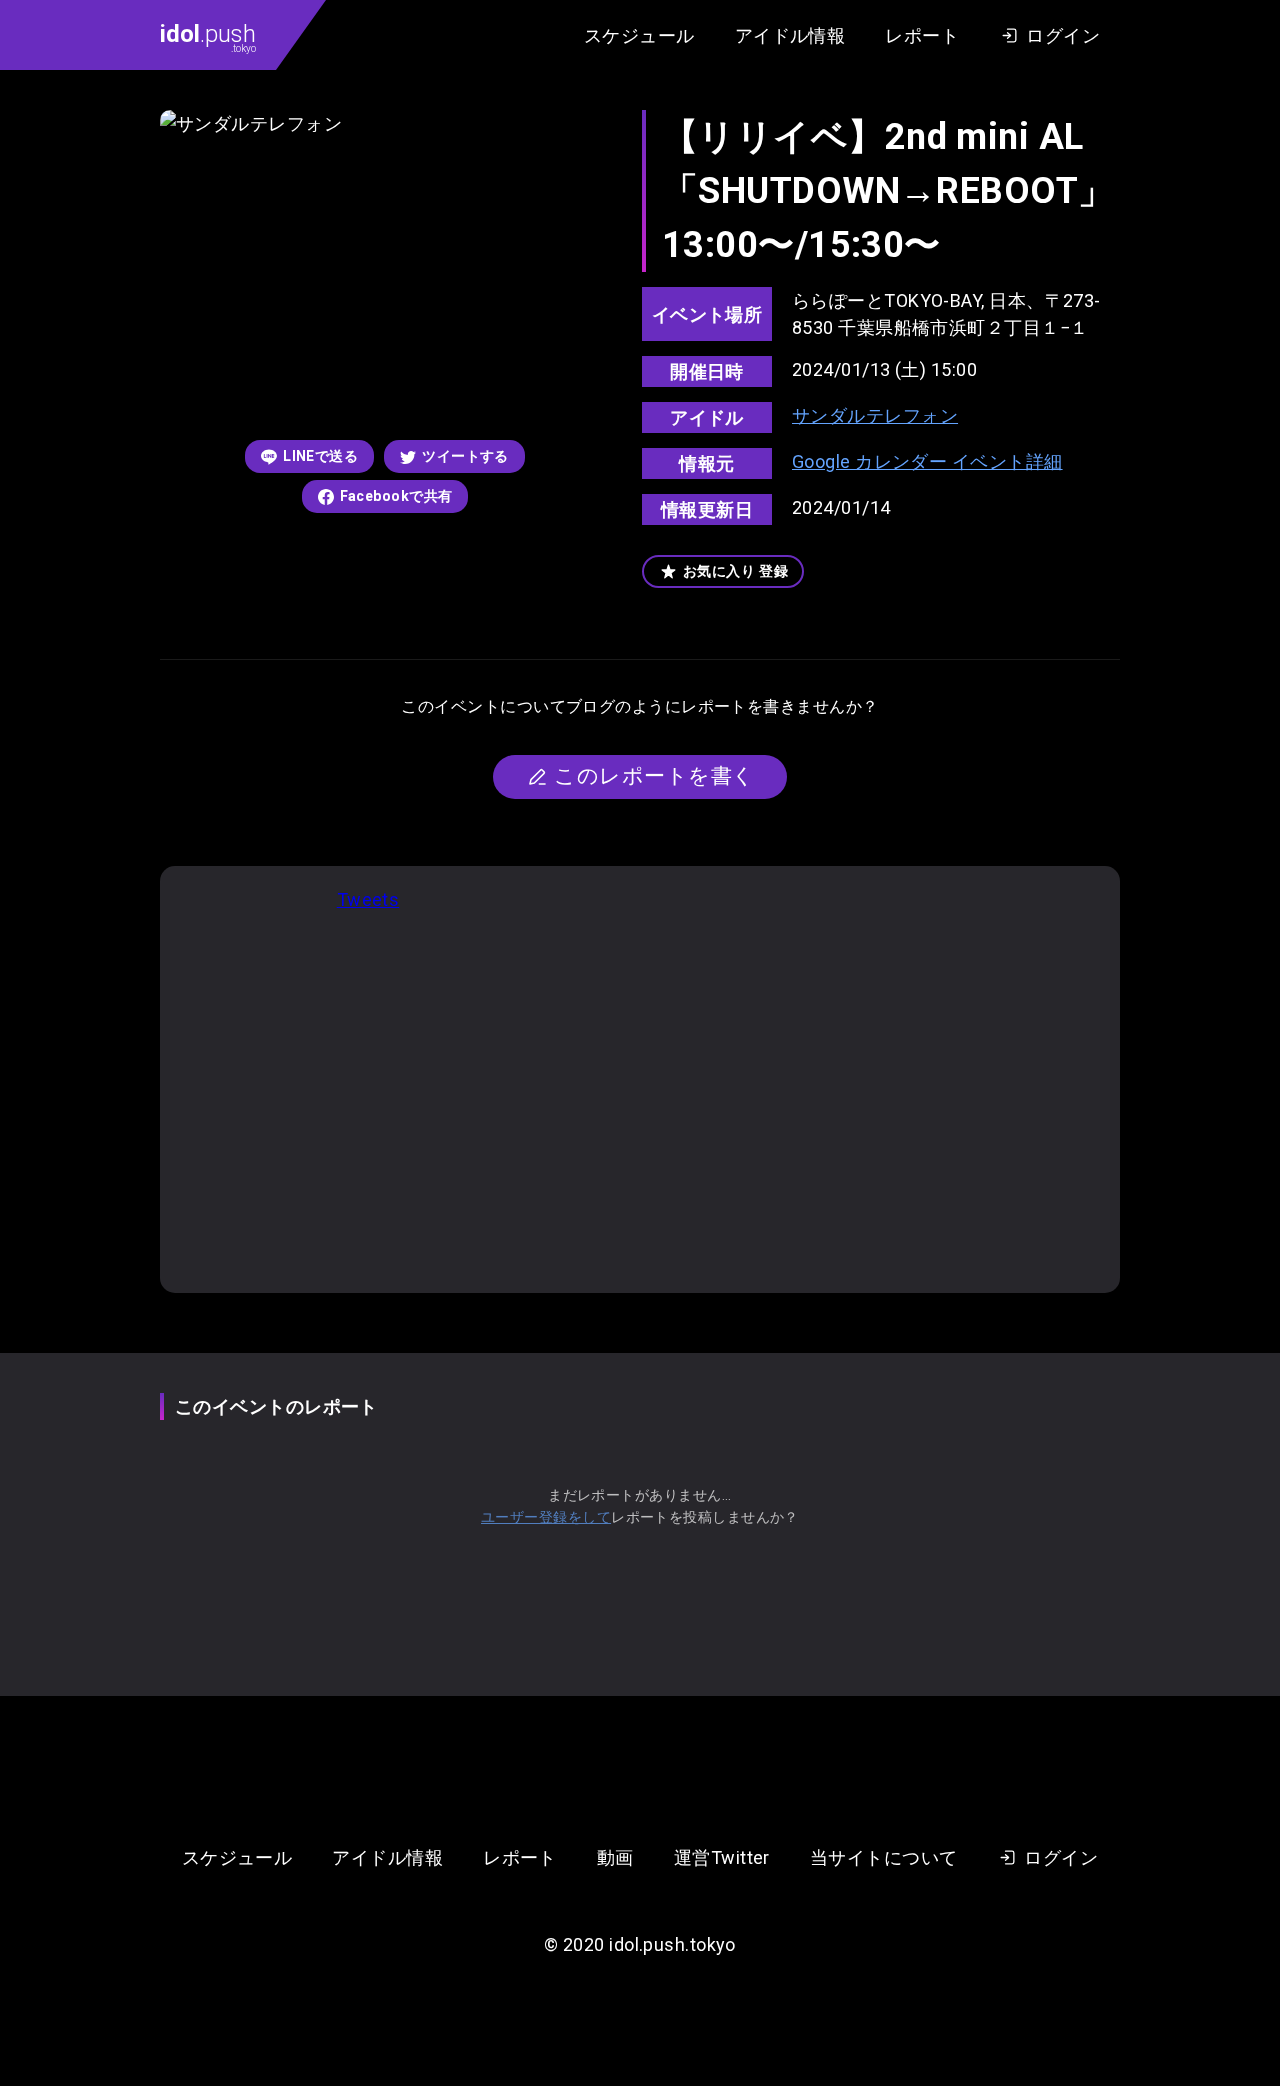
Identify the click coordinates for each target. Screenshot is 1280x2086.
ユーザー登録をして (546, 1517)
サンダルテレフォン (875, 415)
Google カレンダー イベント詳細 (927, 461)
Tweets (368, 899)
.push (208, 37)
